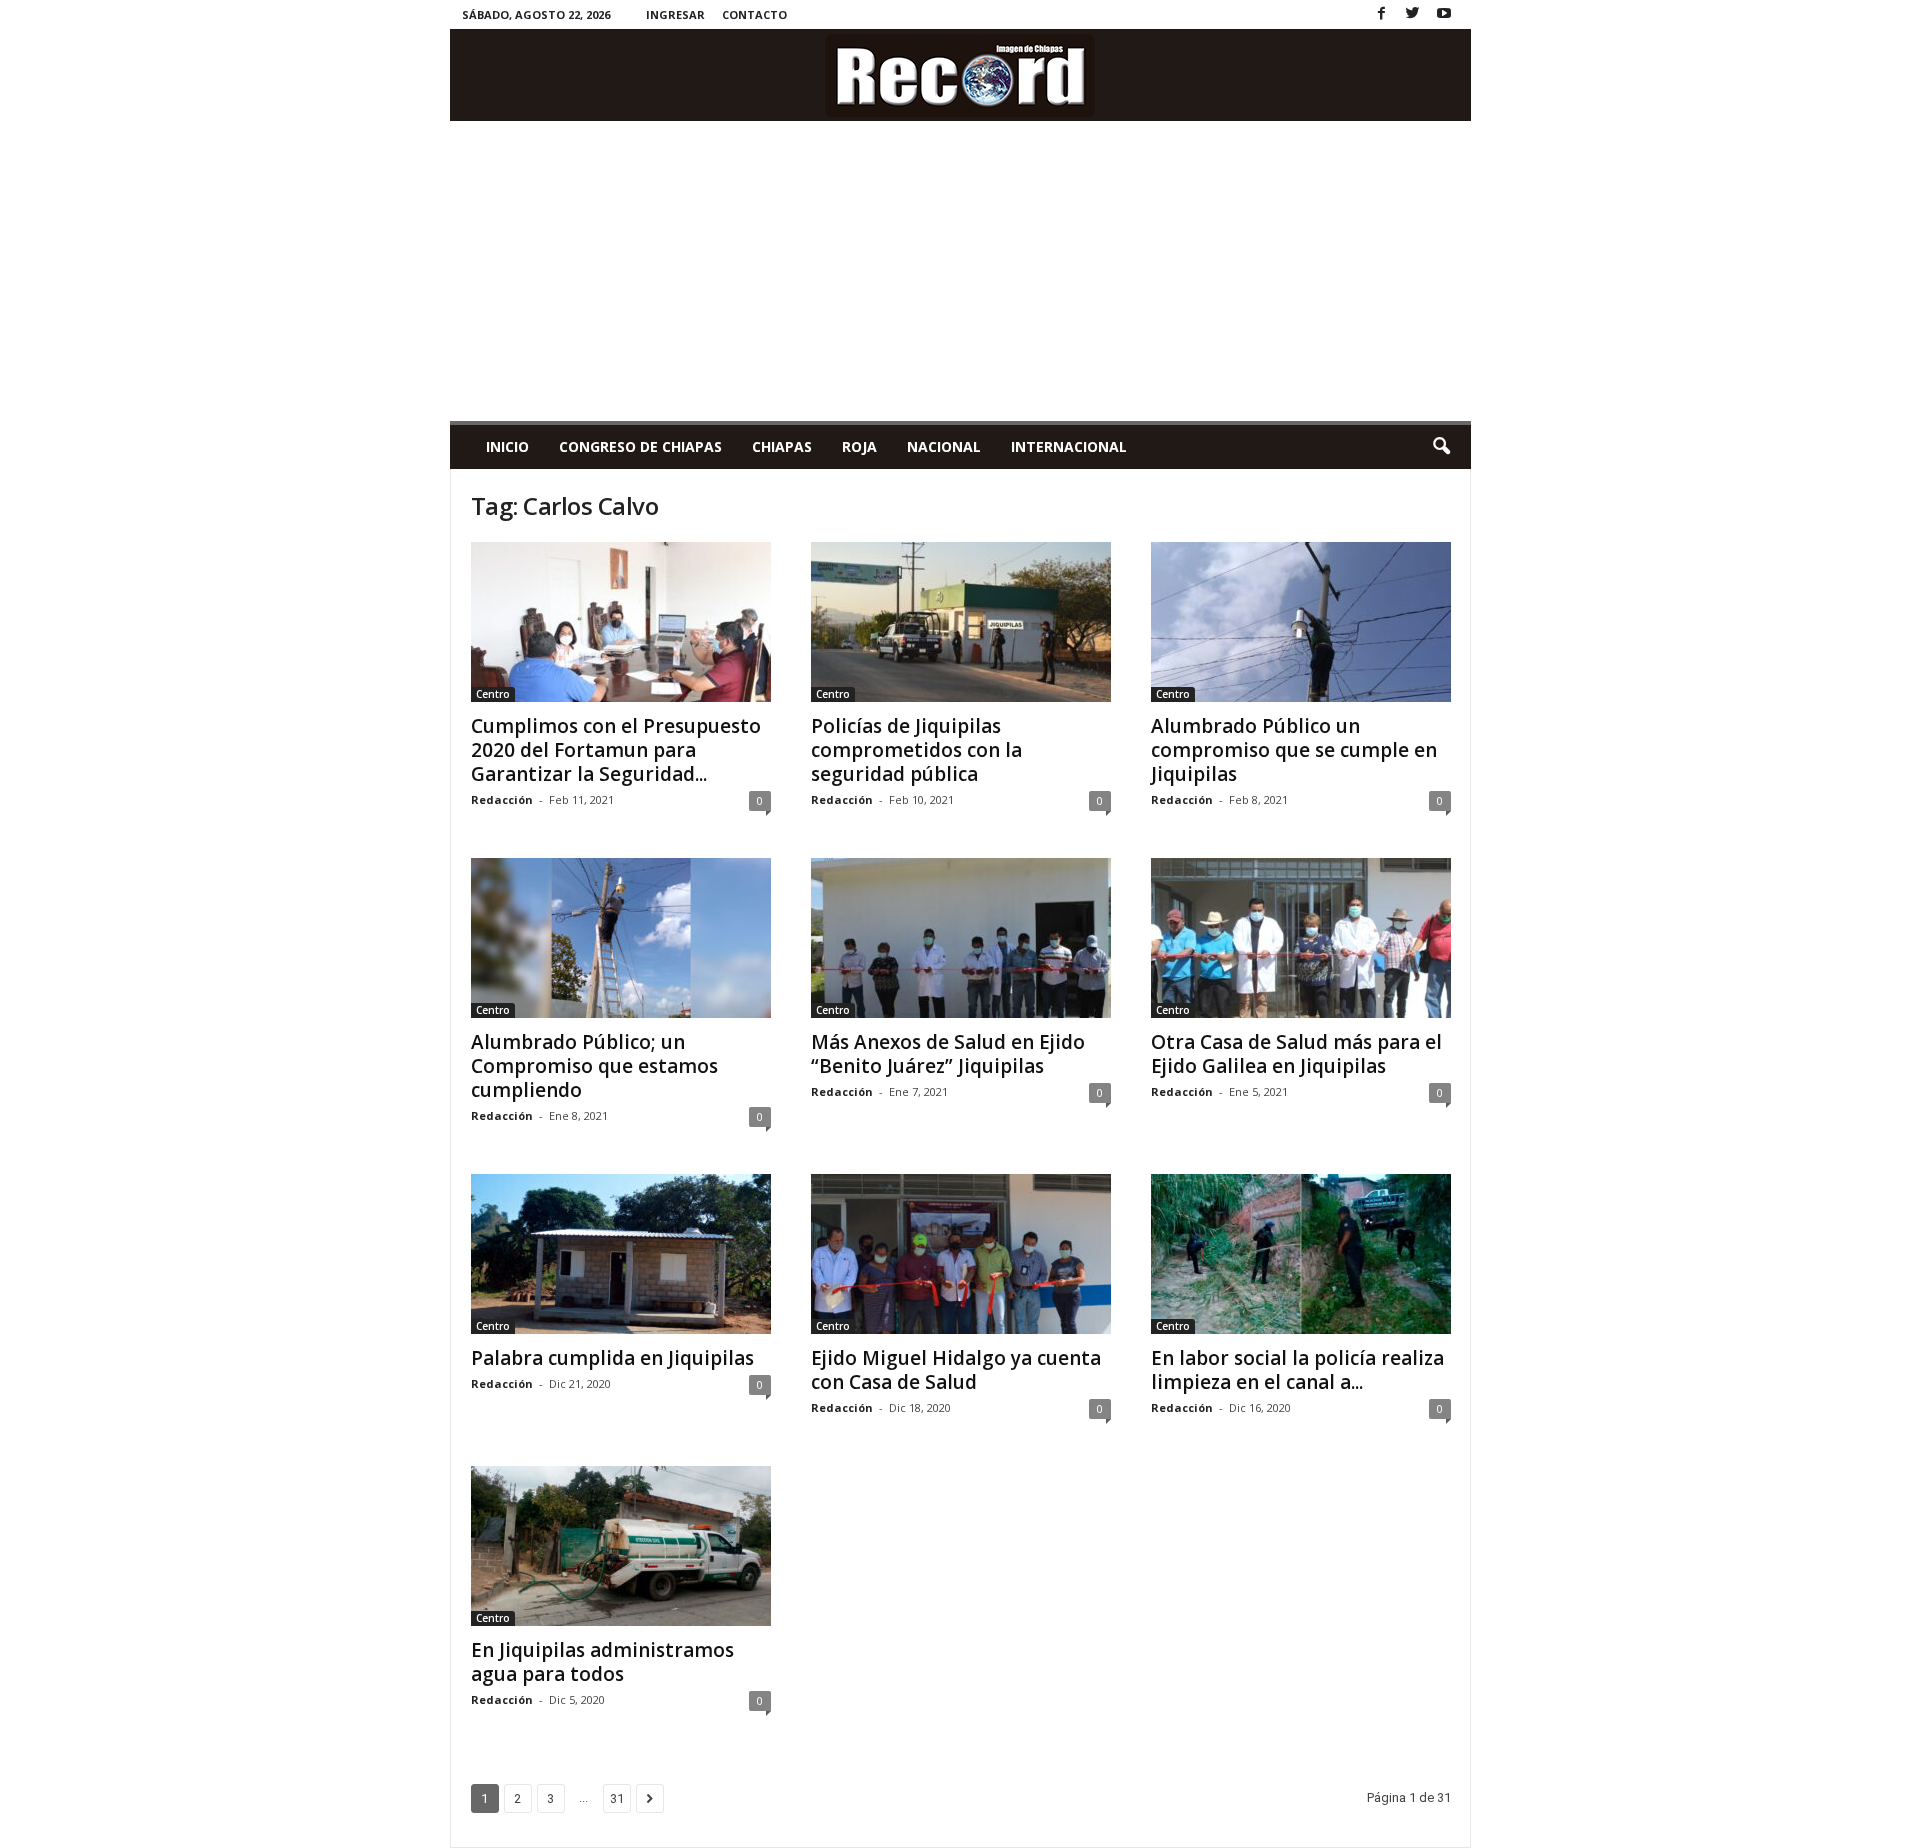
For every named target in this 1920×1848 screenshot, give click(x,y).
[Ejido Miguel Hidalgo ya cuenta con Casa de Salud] (961, 1254)
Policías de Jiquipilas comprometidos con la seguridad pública (916, 750)
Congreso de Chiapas (640, 446)
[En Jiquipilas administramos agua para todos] (621, 1546)
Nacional (944, 446)
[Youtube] (1444, 14)
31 (617, 1798)
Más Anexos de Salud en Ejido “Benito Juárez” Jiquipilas (948, 1054)
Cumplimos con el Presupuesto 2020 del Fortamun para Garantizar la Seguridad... (616, 750)
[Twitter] (1413, 14)
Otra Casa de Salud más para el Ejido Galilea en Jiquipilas (1296, 1054)
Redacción (502, 799)
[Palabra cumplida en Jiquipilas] (621, 1254)
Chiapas (782, 446)
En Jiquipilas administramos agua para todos (602, 1662)
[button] (1441, 447)
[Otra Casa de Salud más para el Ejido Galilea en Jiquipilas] (1301, 938)
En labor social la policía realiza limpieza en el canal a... (1297, 1370)
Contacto (754, 14)
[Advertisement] (960, 271)
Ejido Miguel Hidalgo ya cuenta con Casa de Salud (956, 1370)
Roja (859, 446)
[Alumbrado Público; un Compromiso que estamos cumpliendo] (621, 938)
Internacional (1069, 446)
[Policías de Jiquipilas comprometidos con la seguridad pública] (961, 622)
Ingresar (675, 14)
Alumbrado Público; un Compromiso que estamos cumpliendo (594, 1066)
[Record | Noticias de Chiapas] (960, 75)
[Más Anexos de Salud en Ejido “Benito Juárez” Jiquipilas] (961, 938)
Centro (493, 694)
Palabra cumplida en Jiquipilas (612, 1358)
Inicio (507, 446)
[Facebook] (1382, 14)
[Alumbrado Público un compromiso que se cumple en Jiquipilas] (1301, 622)
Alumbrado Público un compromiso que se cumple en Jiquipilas (1294, 750)
